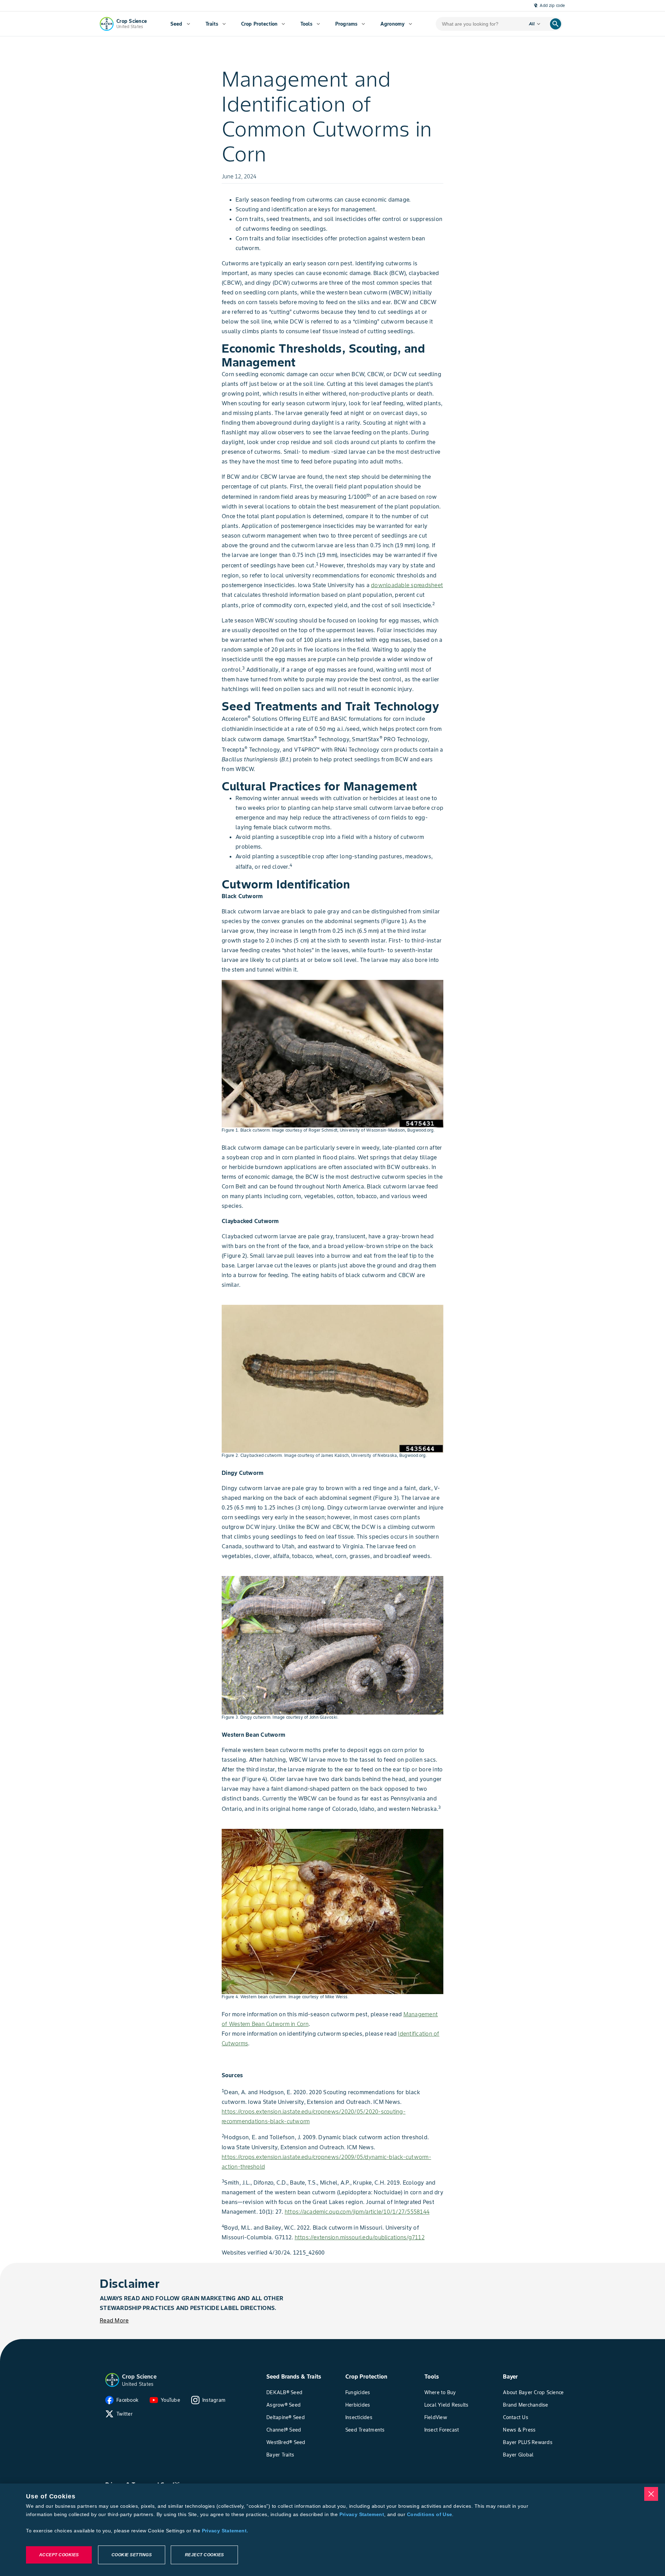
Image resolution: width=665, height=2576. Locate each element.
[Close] (651, 2494)
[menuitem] (180, 24)
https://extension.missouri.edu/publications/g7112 (360, 2237)
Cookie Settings (132, 2555)
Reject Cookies (205, 2555)
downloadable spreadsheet (407, 585)
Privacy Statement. (225, 2531)
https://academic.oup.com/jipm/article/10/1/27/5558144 (357, 2212)
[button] (112, 2380)
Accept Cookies (59, 2555)
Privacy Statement (362, 2514)
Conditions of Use (429, 2514)
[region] (332, 2530)
